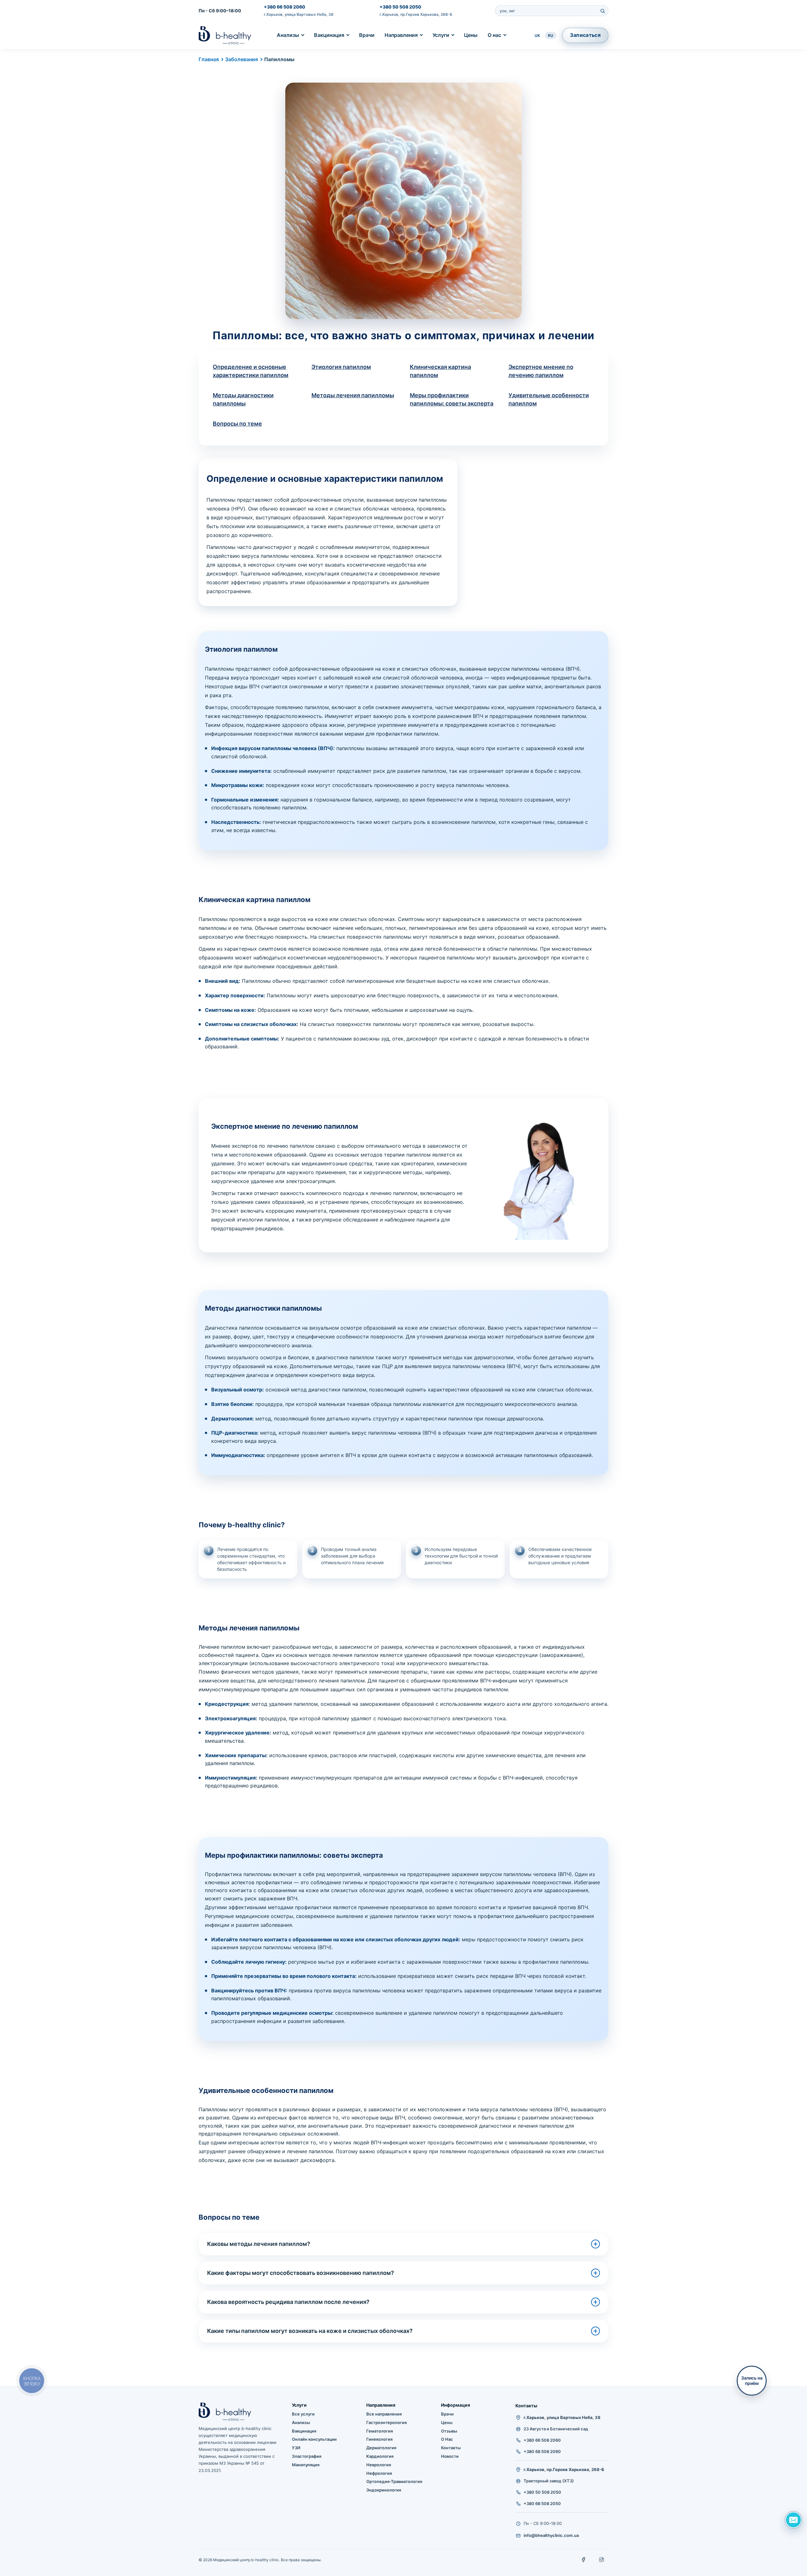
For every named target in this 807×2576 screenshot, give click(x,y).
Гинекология (379, 2439)
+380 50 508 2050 (400, 7)
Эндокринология (384, 2490)
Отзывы (449, 2431)
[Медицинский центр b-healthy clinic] (225, 35)
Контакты (451, 2448)
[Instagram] (601, 2560)
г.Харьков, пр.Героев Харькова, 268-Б (416, 14)
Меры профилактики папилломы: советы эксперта (452, 399)
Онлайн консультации (314, 2439)
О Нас (447, 2439)
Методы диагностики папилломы (243, 399)
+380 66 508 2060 (284, 7)
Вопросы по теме (237, 424)
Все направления (384, 2414)
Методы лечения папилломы (353, 395)
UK (537, 35)
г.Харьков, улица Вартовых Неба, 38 (299, 14)
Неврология (379, 2465)
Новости (450, 2456)
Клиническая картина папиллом (440, 371)
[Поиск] (602, 11)
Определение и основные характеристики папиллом (251, 371)
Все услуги (303, 2414)
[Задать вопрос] (793, 2520)
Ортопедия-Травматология (394, 2481)
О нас (494, 35)
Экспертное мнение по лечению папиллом (541, 371)
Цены (471, 35)
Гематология (380, 2431)
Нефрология (379, 2473)
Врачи (367, 35)
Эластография (307, 2456)
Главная (209, 59)
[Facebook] (584, 2560)
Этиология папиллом (341, 367)
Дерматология (381, 2448)
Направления (401, 35)
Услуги (441, 35)
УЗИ (296, 2448)
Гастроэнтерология (386, 2422)
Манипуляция (306, 2465)
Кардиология (380, 2456)
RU (551, 35)
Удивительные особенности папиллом (549, 399)
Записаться (585, 35)
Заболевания (241, 59)
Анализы (288, 35)
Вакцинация (329, 35)
